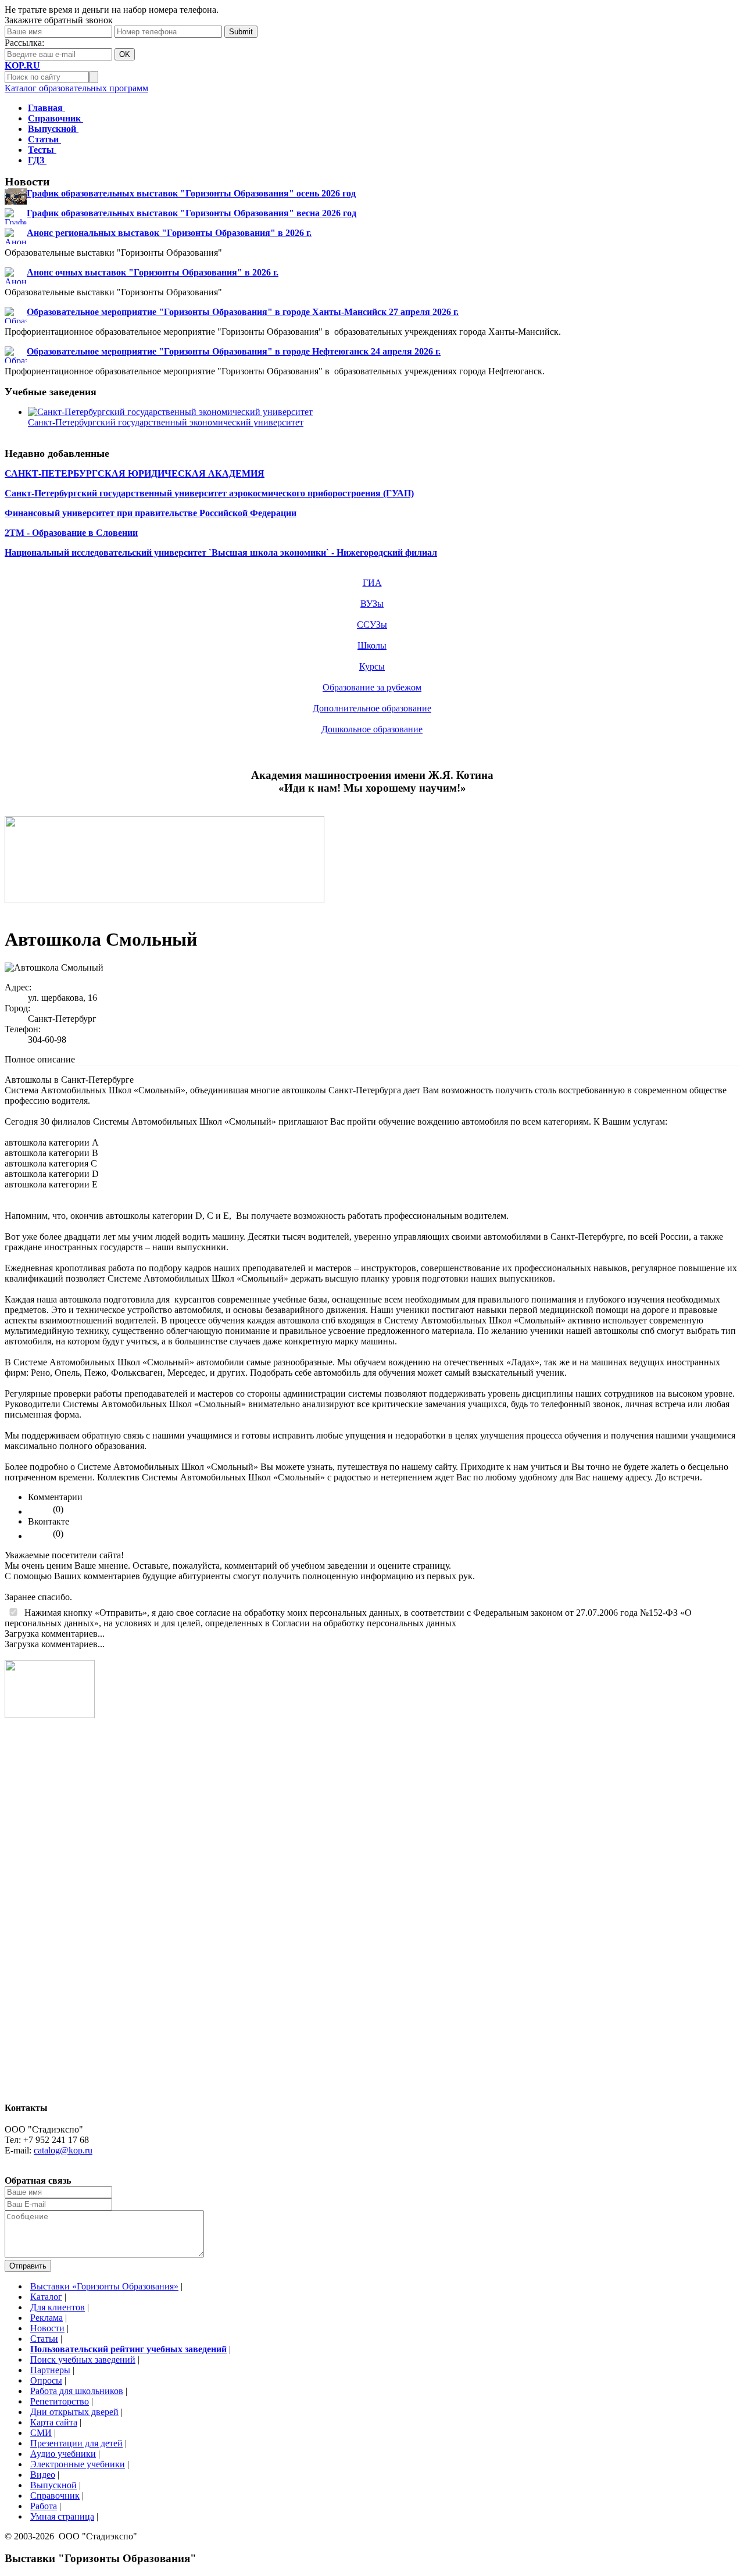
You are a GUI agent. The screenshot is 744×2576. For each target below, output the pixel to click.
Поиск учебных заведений (83, 2359)
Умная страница (62, 2516)
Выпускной (53, 2485)
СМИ (41, 2433)
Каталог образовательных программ (76, 88)
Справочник (55, 2495)
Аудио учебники (63, 2454)
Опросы (46, 2380)
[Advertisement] (51, 1916)
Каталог (46, 2297)
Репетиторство (60, 2401)
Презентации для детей (76, 2443)
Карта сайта (54, 2422)
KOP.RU (22, 65)
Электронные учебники (78, 2464)
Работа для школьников (77, 2391)
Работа (44, 2506)
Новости (47, 2328)
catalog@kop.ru (63, 2150)
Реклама (46, 2318)
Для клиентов (58, 2307)
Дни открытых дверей (74, 2412)
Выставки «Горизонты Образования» (104, 2286)
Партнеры (50, 2370)
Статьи (44, 2339)
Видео (43, 2475)
